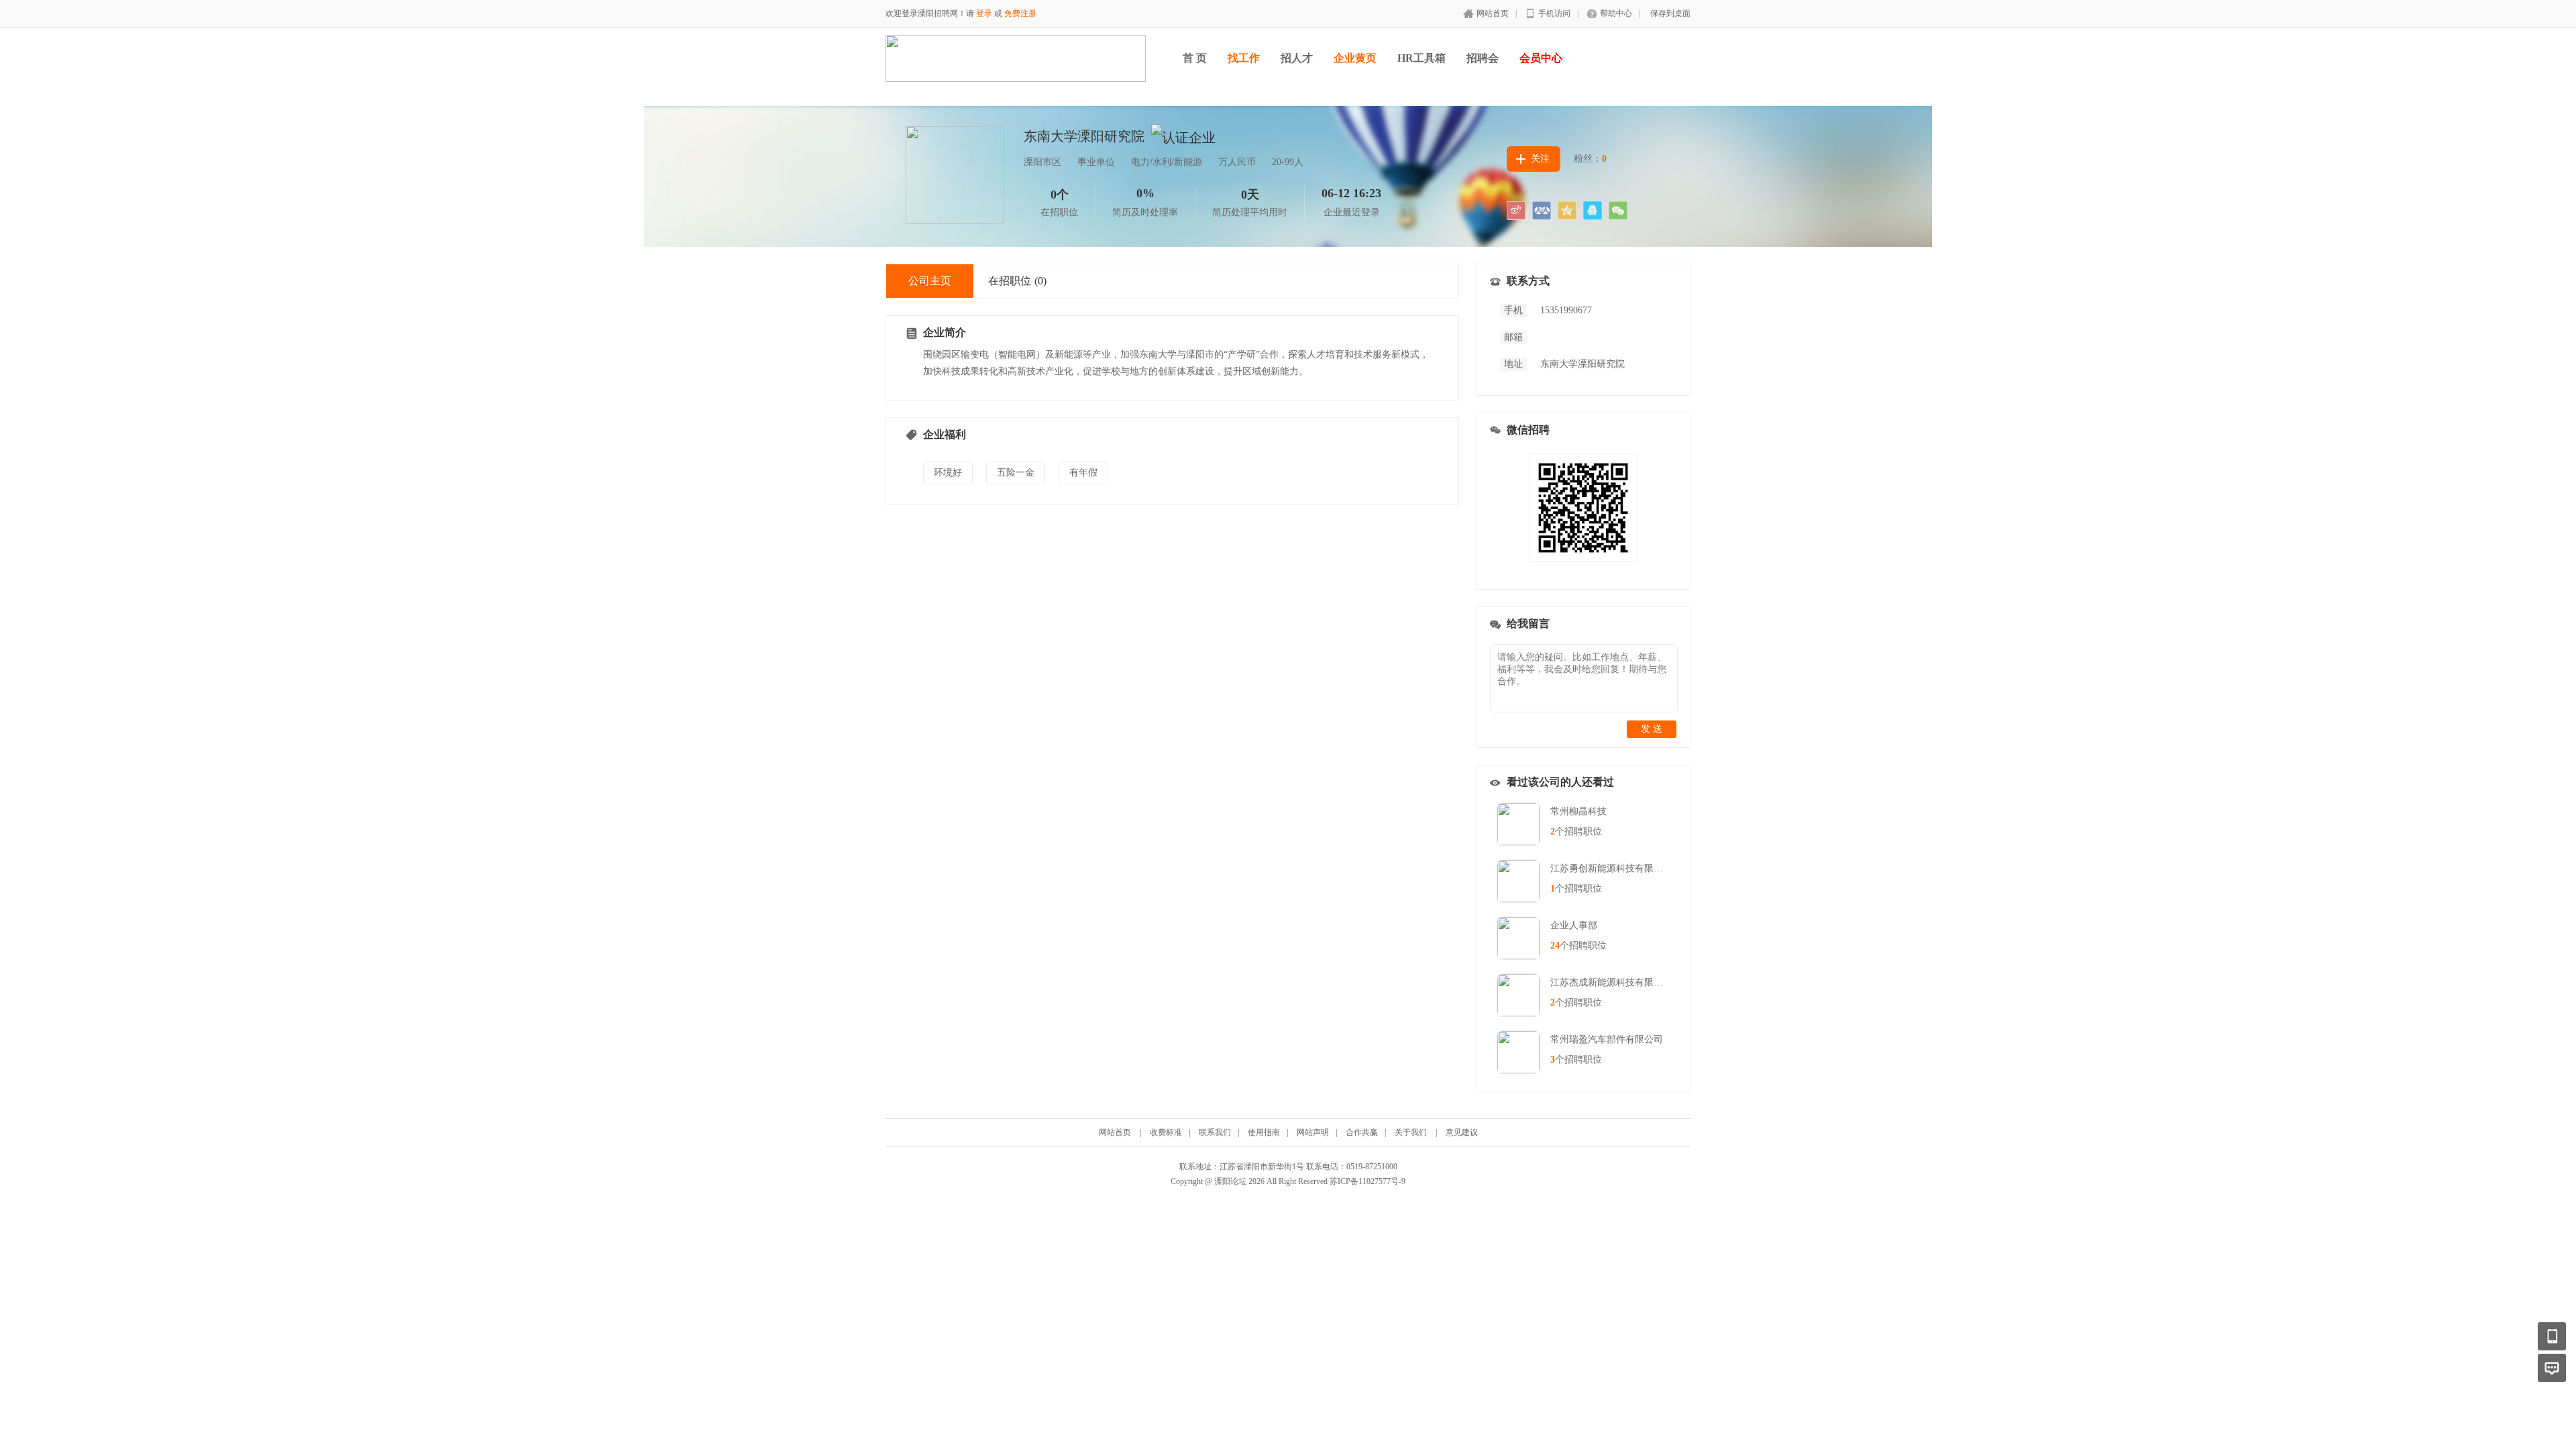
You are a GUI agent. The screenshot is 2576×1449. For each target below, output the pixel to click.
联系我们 (1215, 1132)
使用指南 (1264, 1132)
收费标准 (1166, 1132)
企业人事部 (1574, 925)
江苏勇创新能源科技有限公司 (1611, 868)
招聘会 (1483, 58)
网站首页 (1493, 13)
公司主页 (930, 281)
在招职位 (1017, 281)
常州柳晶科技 (1578, 811)
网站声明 (1313, 1132)
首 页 (1195, 58)
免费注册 (1020, 13)
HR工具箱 (1421, 58)
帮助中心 (1616, 13)
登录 (984, 13)
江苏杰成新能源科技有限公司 (1611, 982)
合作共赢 (1362, 1132)
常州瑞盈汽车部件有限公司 (1607, 1039)
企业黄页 (1355, 58)
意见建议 (1462, 1132)
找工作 (1244, 58)
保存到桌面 (1670, 13)
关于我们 (1411, 1132)
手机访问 (1554, 13)
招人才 (1297, 58)
